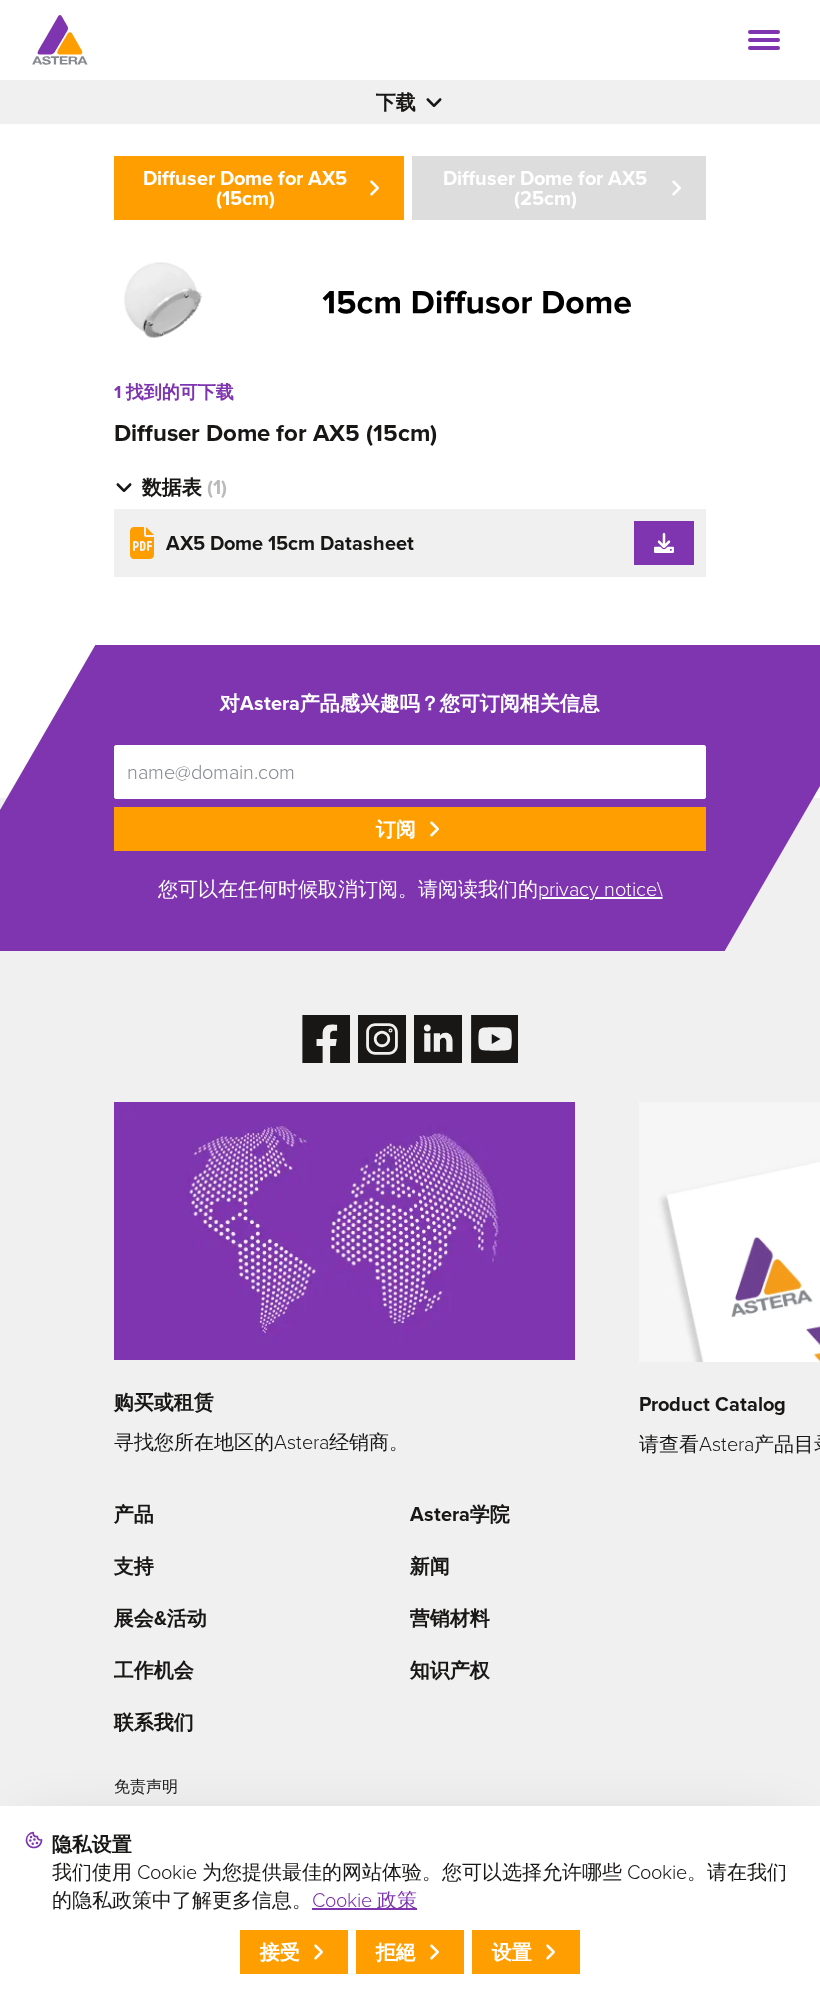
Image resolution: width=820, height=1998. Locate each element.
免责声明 (146, 1786)
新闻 (430, 1566)
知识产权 (450, 1670)
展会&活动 (160, 1618)
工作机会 (154, 1670)
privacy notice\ (600, 889)
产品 (134, 1514)
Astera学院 (460, 1514)
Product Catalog (712, 1404)
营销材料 (450, 1618)
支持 (134, 1566)
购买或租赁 (164, 1402)
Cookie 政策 (364, 1900)
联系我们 (154, 1722)
